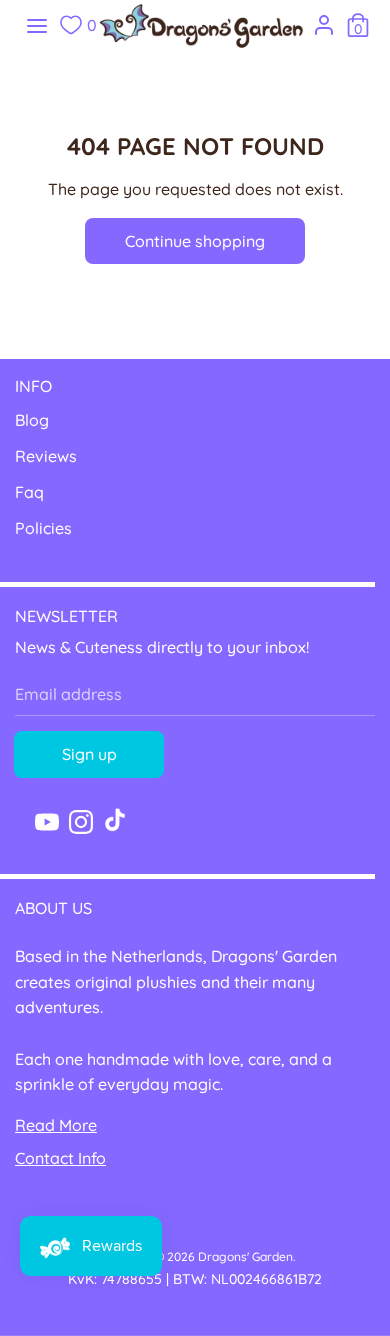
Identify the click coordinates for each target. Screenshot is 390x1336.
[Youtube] (47, 820)
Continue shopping (195, 241)
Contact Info (60, 1158)
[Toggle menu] (37, 25)
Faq (29, 492)
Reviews (46, 456)
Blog (32, 420)
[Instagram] (81, 820)
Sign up (89, 754)
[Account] (324, 20)
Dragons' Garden (245, 1256)
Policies (43, 528)
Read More (56, 1125)
